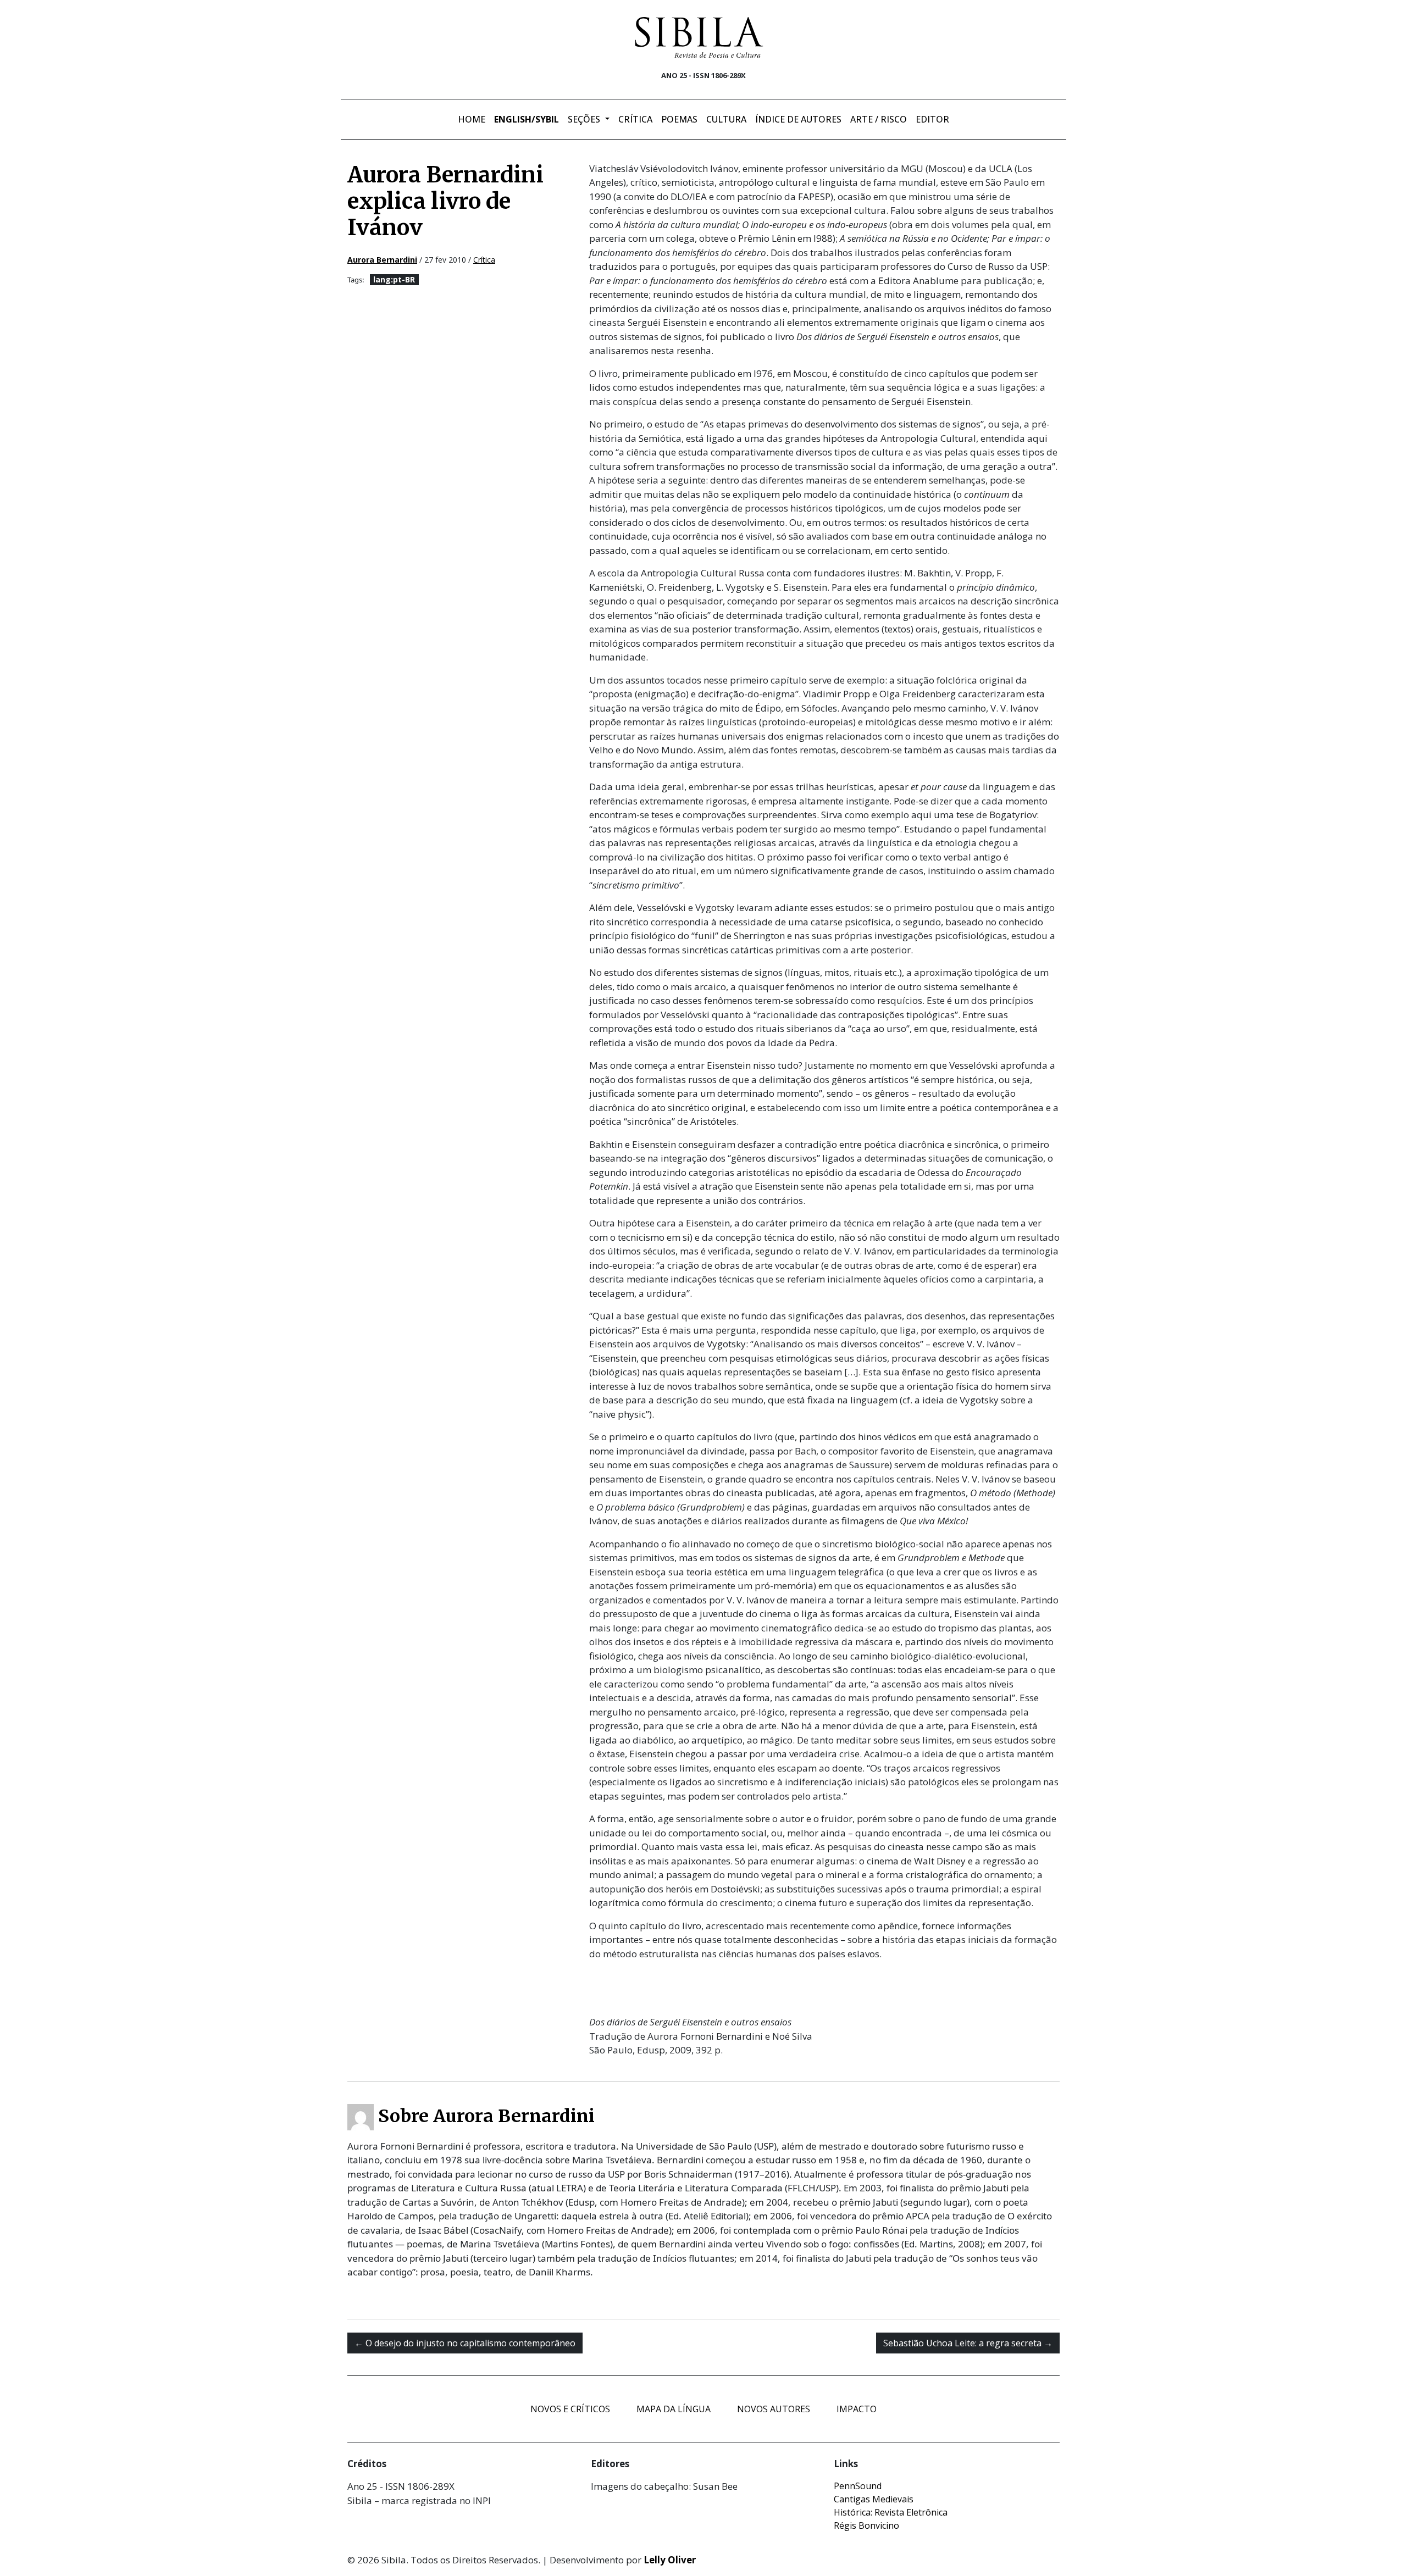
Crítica (635, 119)
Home (472, 119)
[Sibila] (699, 37)
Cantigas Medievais (874, 2499)
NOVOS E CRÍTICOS (570, 2409)
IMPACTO (857, 2409)
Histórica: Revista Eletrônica (891, 2512)
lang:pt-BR (394, 279)
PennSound (858, 2486)
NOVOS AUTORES (774, 2409)
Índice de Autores (798, 119)
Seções (585, 119)
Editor (932, 119)
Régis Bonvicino (866, 2525)
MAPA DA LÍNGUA (674, 2409)
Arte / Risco (879, 119)
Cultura (726, 119)
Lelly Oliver (670, 2560)
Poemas (679, 119)
